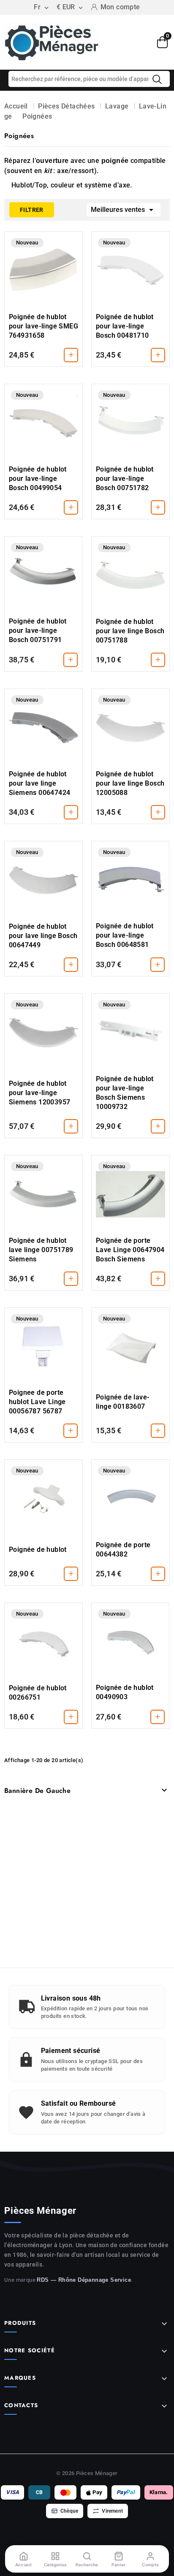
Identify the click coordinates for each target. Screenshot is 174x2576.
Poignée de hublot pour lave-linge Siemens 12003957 (39, 1093)
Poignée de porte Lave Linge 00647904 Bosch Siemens (130, 1250)
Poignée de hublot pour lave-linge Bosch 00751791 (38, 630)
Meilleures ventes (124, 210)
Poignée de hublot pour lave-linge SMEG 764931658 (43, 326)
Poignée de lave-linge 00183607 (123, 1402)
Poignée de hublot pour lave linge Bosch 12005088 (130, 783)
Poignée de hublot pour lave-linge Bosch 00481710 (125, 326)
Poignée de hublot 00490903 (125, 1692)
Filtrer (26, 208)
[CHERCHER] (157, 79)
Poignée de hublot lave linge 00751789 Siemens (41, 1250)
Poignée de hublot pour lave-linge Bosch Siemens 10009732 (125, 1093)
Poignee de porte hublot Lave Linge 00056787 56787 (37, 1402)
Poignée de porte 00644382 (123, 1550)
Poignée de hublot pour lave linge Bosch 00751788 (130, 631)
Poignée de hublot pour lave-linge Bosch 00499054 (38, 479)
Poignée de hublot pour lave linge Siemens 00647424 (39, 783)
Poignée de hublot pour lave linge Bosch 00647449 (43, 936)
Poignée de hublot (38, 1550)
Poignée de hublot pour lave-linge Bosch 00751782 (125, 479)
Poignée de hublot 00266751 (38, 1693)
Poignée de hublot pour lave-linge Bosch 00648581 (125, 935)
